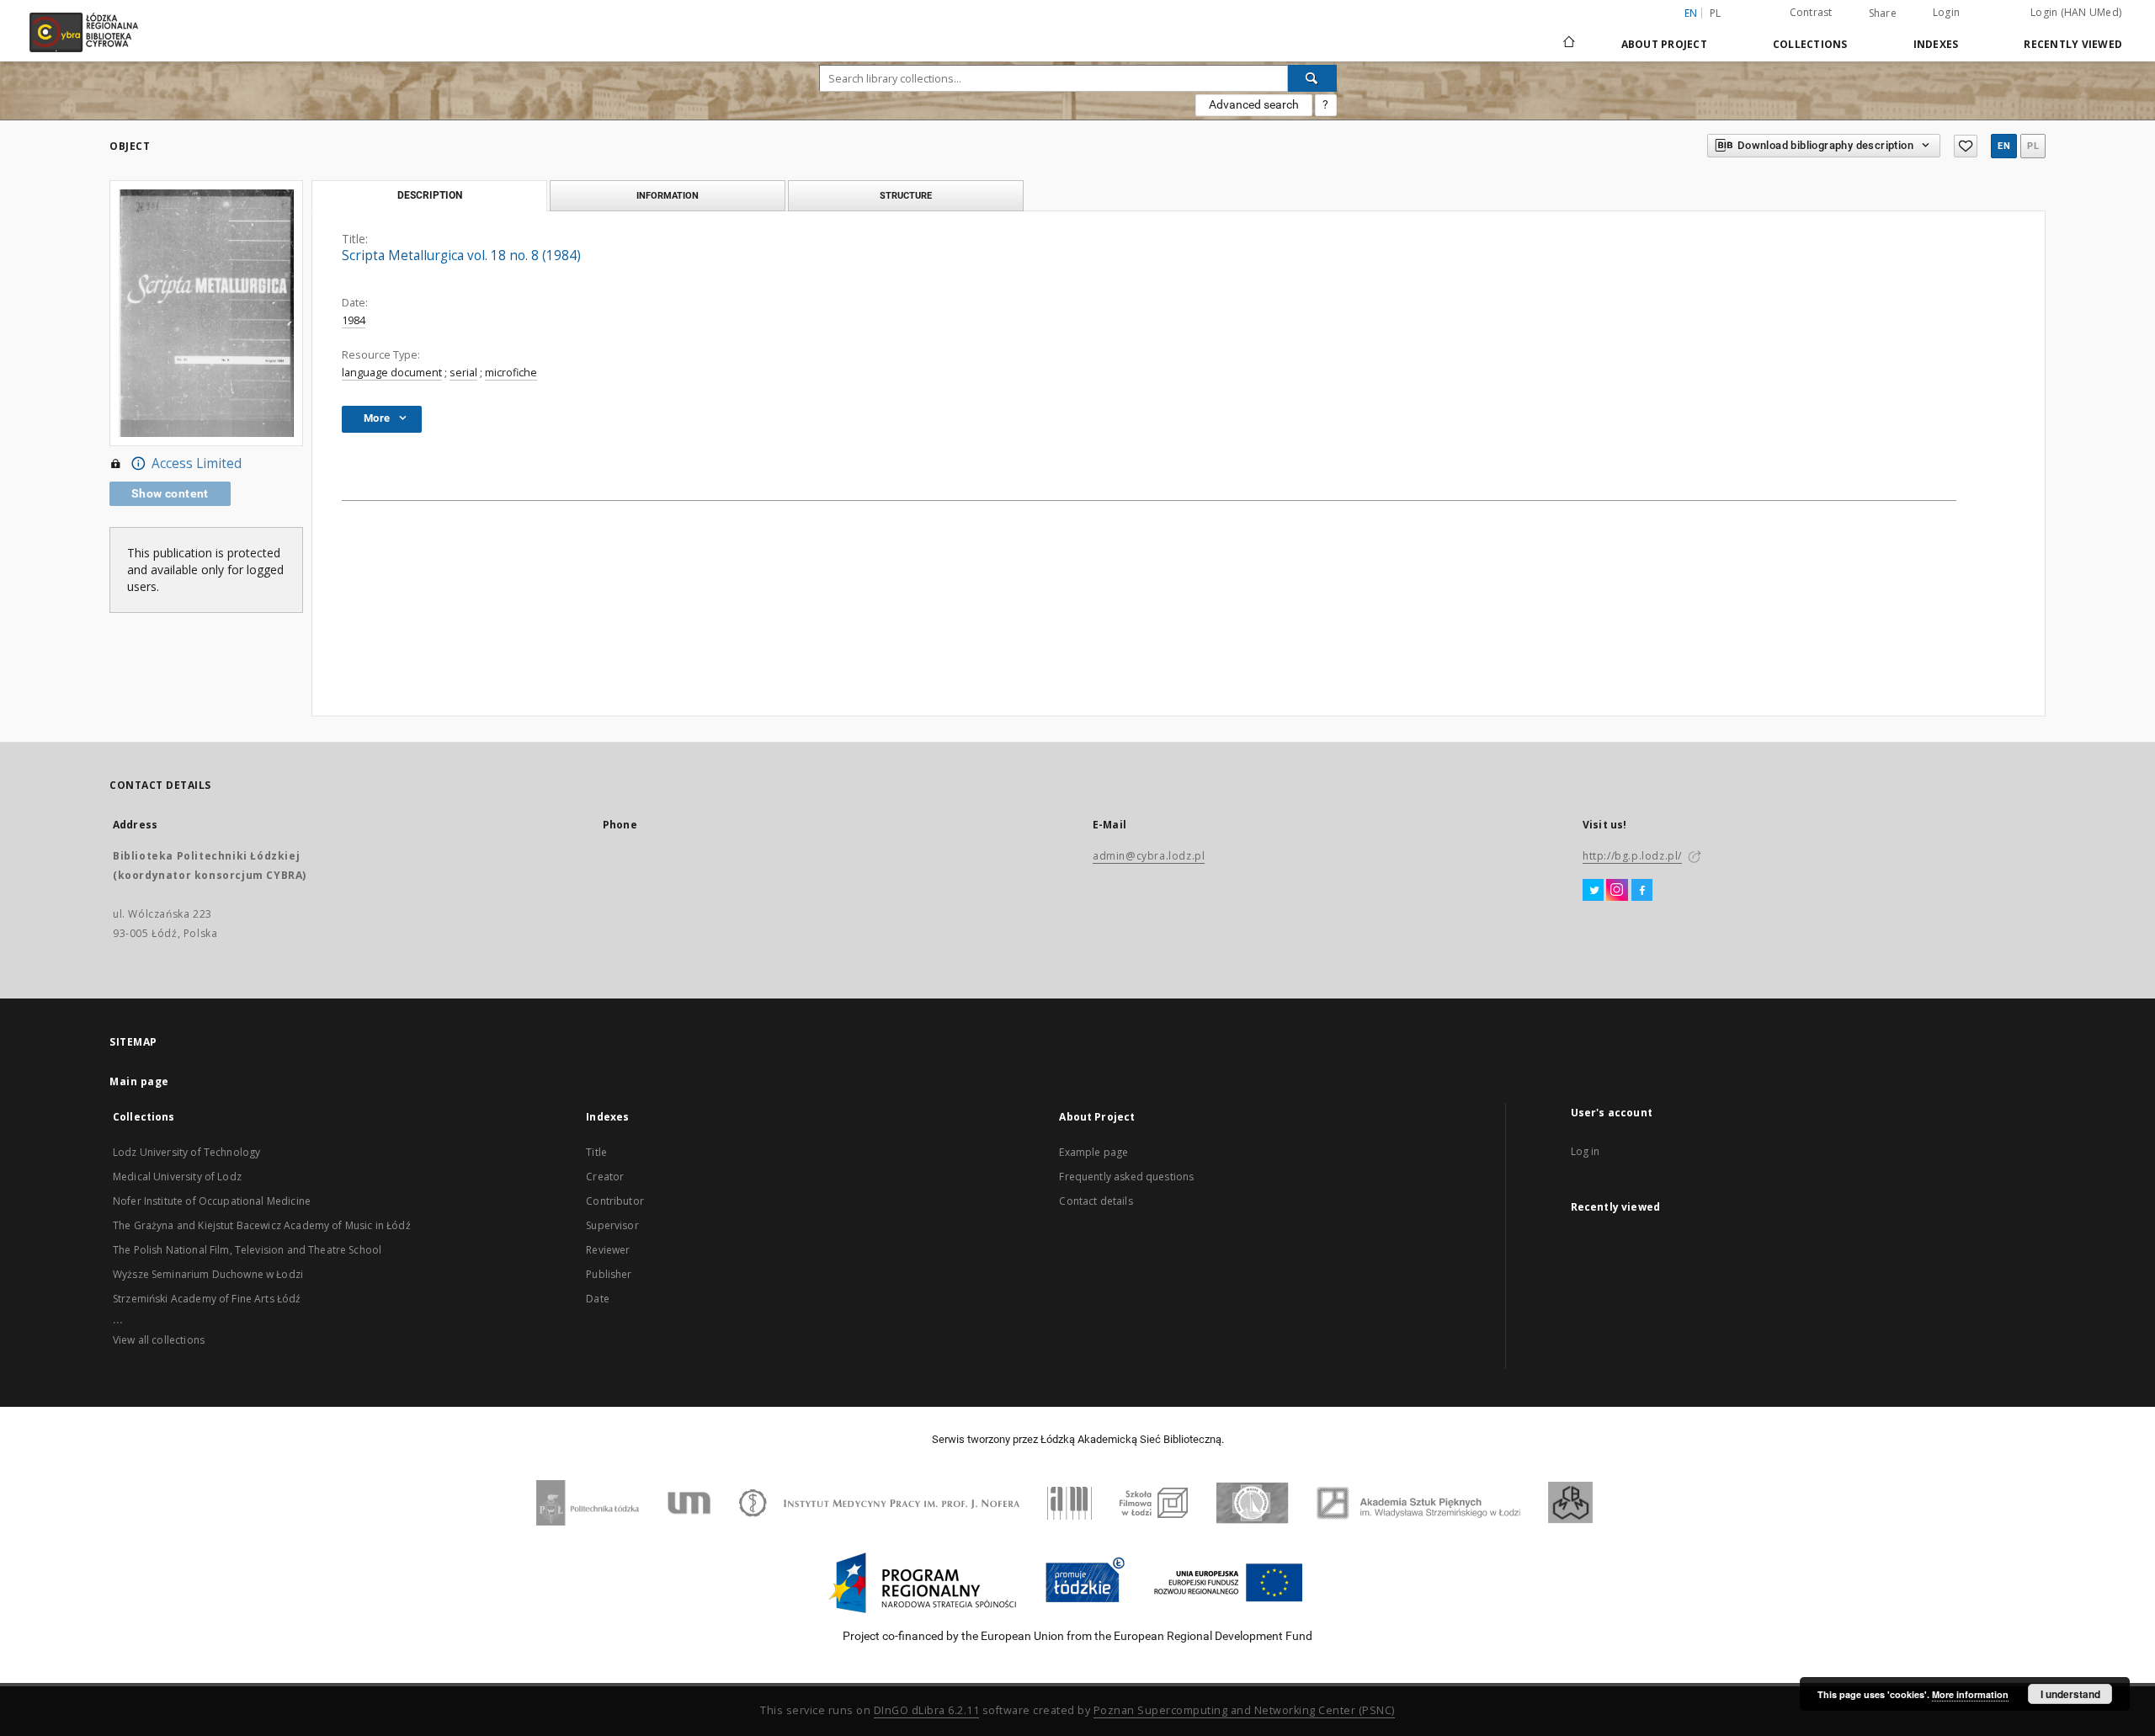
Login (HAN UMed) (2076, 12)
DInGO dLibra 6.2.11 (927, 1710)
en (2004, 146)
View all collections (159, 1340)
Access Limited (197, 463)
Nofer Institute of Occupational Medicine (212, 1201)
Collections (1810, 44)
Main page (139, 1081)
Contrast (1811, 12)
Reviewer (608, 1250)
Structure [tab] (906, 195)
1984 (354, 320)
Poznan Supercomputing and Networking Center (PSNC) (1244, 1710)
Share (1883, 13)
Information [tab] (668, 195)
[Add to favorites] (1966, 146)
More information (1970, 1694)
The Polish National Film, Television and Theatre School (247, 1250)
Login (1946, 12)
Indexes (1936, 44)
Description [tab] (430, 195)
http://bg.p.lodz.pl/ (1632, 856)
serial (463, 373)
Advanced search (1254, 104)
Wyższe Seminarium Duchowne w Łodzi (208, 1274)
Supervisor (612, 1225)
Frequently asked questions (1126, 1177)
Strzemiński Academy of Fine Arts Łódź (207, 1299)
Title (596, 1152)
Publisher (609, 1274)
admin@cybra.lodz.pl (1149, 856)
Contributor (615, 1201)
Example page (1093, 1152)
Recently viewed (2073, 44)
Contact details (1096, 1201)
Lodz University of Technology (186, 1152)
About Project (1664, 44)
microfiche (511, 373)
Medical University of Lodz (177, 1177)
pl (1716, 13)
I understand (2070, 1694)
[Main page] (1569, 35)
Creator (605, 1177)
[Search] (1312, 78)
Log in (1586, 1151)
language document (392, 373)
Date (598, 1299)
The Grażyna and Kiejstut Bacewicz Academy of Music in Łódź (262, 1225)
